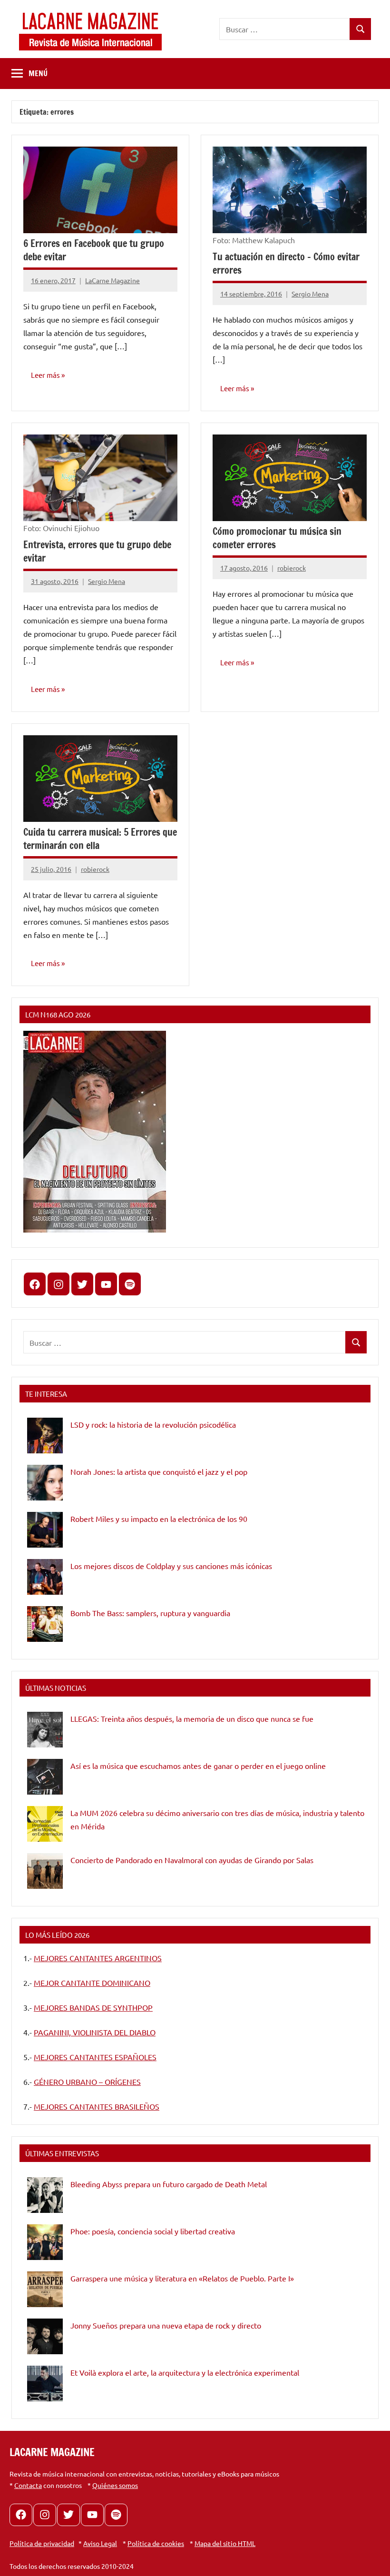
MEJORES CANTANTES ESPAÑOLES (95, 2057)
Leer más (45, 375)
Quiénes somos (115, 2485)
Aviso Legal (100, 2543)
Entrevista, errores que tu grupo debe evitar (97, 551)
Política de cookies (156, 2543)
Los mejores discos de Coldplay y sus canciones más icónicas (171, 1566)
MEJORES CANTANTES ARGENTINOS (98, 1958)
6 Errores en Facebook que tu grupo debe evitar (94, 250)
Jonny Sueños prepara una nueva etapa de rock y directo (166, 2325)
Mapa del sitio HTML (225, 2543)
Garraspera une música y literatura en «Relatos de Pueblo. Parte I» (182, 2278)
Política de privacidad (42, 2543)
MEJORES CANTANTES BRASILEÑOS (97, 2106)
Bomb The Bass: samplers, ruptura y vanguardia (150, 1613)
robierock (292, 568)
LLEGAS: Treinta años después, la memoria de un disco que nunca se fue (192, 1718)
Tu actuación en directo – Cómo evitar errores (286, 263)
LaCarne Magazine (112, 280)
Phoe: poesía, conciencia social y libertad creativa (153, 2231)
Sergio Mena (310, 294)
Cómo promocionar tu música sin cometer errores (277, 538)
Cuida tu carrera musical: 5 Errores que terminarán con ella (100, 839)
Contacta (28, 2485)
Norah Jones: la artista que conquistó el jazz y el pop (159, 1471)
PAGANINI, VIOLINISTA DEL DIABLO (95, 2032)
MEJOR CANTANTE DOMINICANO (92, 1983)
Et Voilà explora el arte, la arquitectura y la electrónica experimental (185, 2372)
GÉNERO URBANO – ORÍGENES (87, 2082)
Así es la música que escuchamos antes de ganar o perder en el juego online (198, 1766)
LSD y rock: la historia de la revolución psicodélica (153, 1424)
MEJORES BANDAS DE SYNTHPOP (93, 2007)
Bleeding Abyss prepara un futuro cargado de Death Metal (169, 2184)
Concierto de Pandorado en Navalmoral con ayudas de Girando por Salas (192, 1860)
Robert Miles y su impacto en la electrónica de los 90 (159, 1519)
